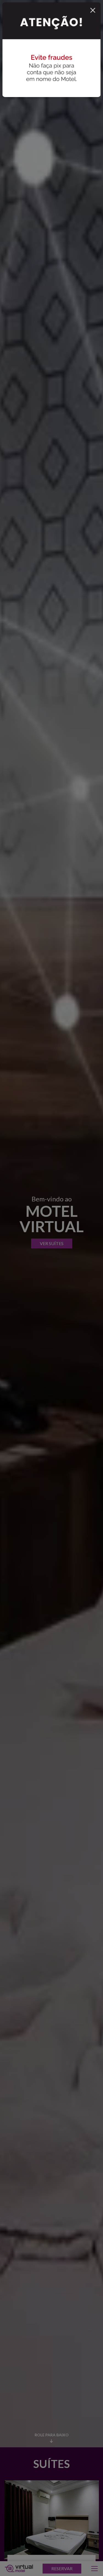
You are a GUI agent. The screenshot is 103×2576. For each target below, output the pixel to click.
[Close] (93, 8)
